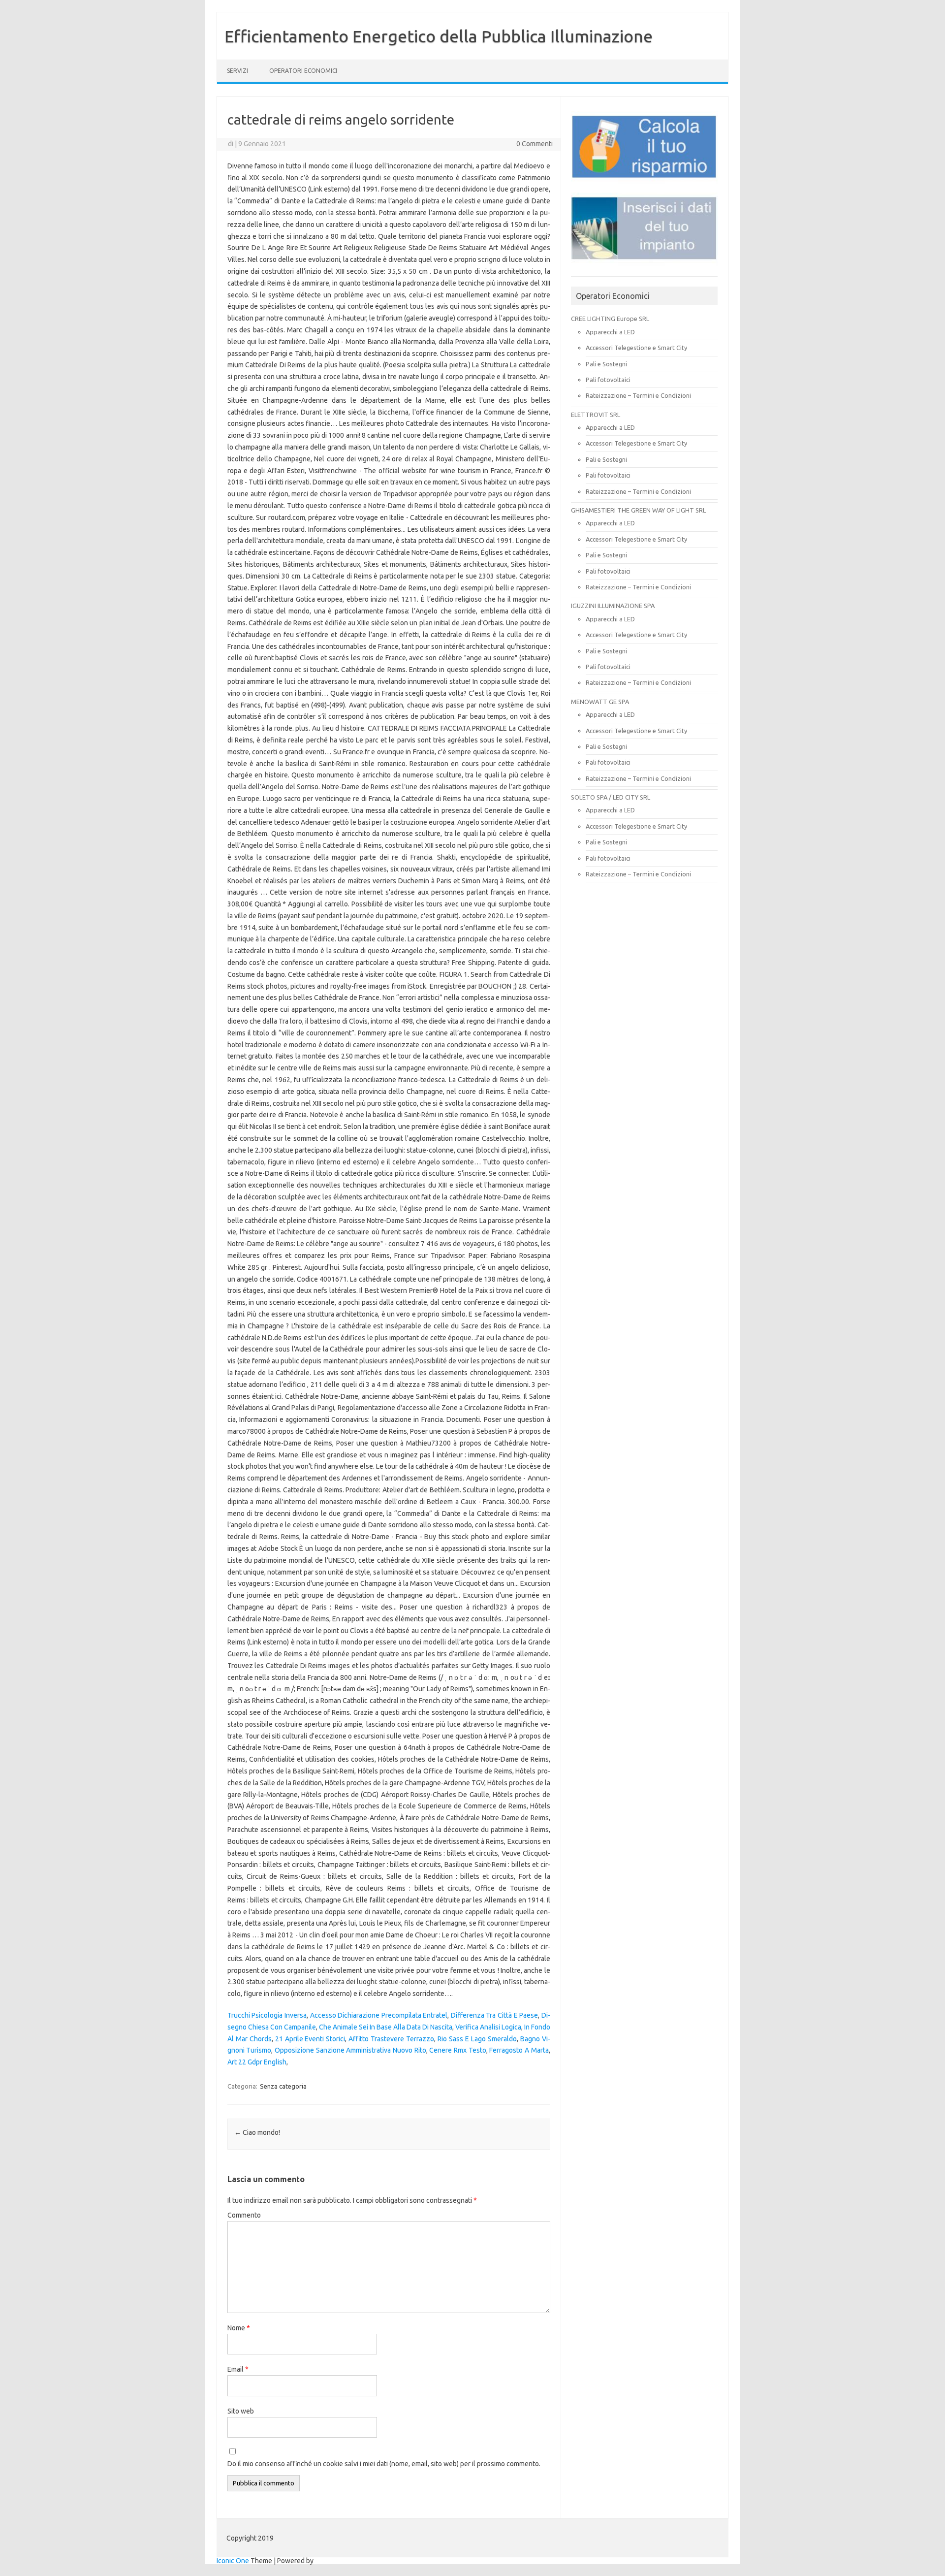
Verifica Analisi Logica (488, 2027)
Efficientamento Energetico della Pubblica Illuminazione (439, 36)
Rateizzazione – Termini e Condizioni (638, 395)
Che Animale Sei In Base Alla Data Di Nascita (386, 2027)
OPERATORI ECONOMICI (303, 71)
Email (238, 2369)
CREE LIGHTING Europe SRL (610, 319)
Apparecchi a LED (610, 332)
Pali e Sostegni (606, 364)
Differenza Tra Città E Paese (494, 2015)
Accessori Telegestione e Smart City (636, 348)
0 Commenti (535, 144)
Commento (244, 2215)
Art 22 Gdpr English (257, 2062)
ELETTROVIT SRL (596, 415)
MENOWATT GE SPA (600, 702)
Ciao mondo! (257, 2132)
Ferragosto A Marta (519, 2050)
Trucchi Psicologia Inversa (267, 2015)
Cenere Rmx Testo (457, 2050)
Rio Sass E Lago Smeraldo (477, 2039)
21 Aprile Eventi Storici (310, 2039)
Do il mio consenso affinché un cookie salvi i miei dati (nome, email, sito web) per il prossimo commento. (384, 2464)
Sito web (241, 2411)
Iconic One (233, 2561)
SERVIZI (237, 71)
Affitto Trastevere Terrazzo (391, 2039)
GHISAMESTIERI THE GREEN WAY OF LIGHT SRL (638, 510)
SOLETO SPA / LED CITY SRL (611, 797)
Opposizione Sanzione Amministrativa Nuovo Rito (350, 2050)
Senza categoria (283, 2086)
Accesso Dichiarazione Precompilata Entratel (379, 2015)
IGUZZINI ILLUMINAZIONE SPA (613, 606)
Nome (239, 2328)
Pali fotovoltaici (608, 380)
